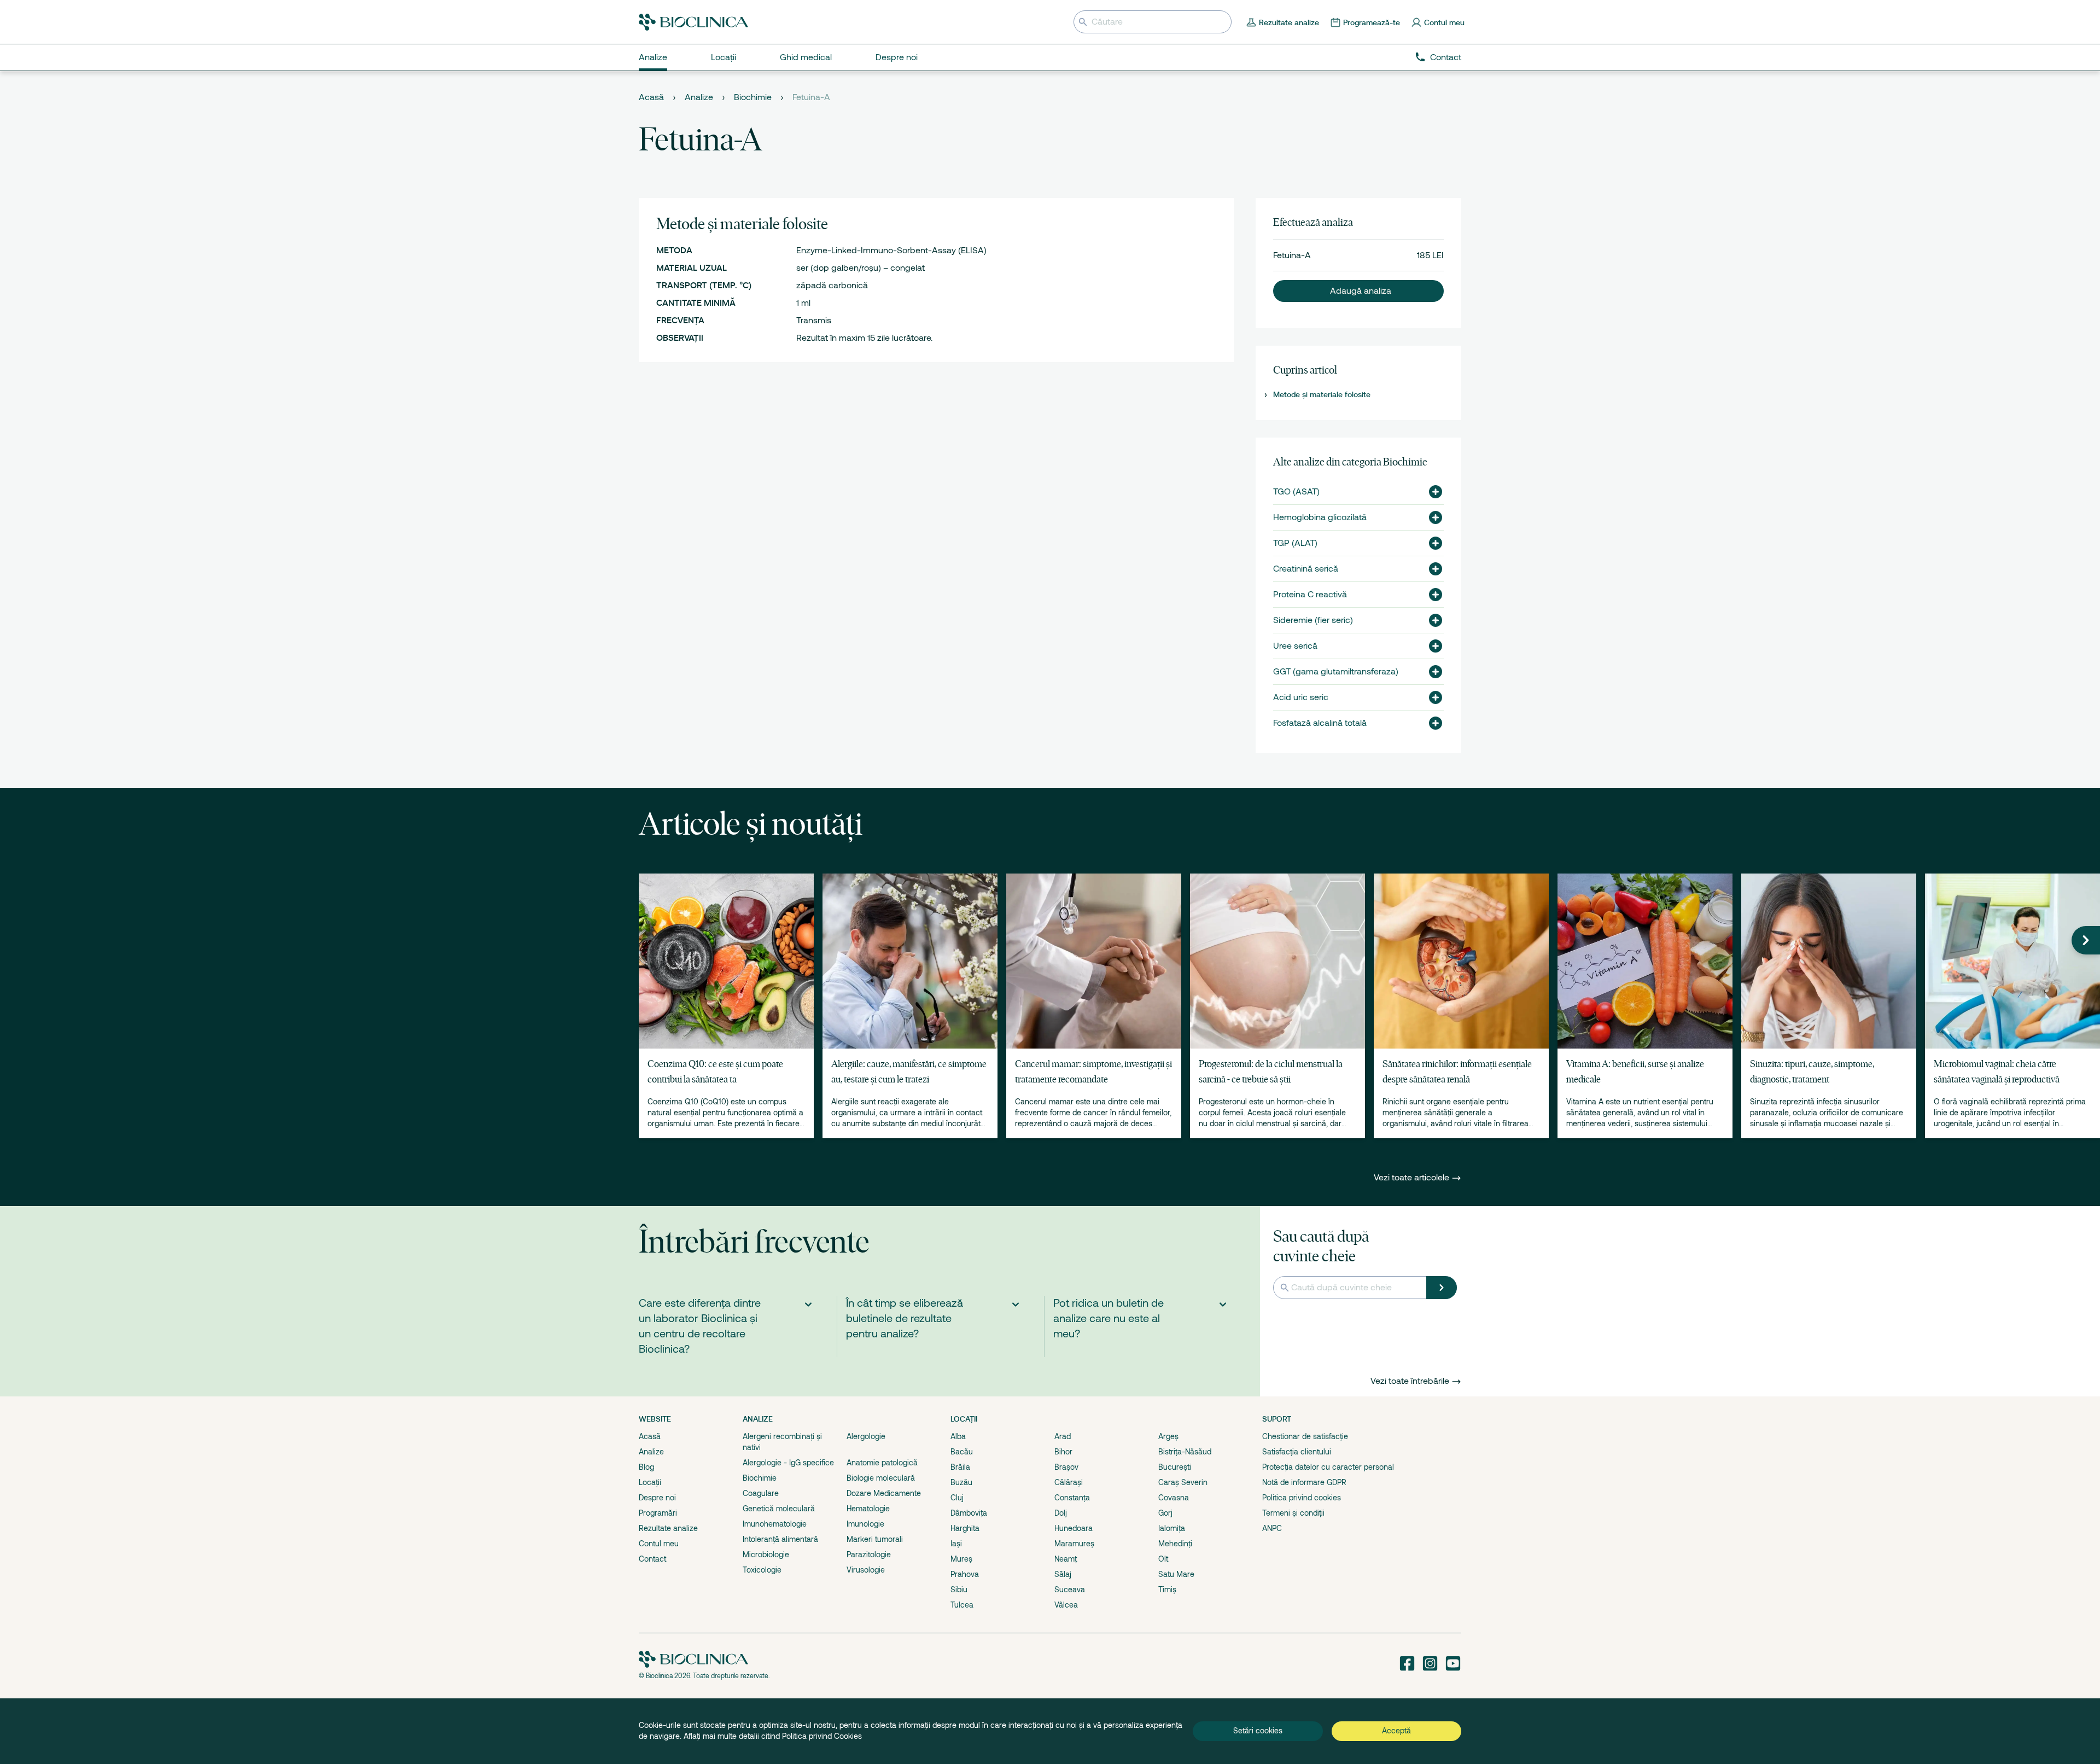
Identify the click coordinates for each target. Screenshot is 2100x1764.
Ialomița (1172, 1528)
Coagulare (761, 1493)
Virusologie (866, 1570)
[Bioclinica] (693, 22)
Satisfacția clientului (1297, 1452)
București (1175, 1467)
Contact (1446, 57)
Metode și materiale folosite (1322, 394)
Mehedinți (1175, 1544)
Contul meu (659, 1544)
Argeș (1168, 1436)
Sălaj (1063, 1574)
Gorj (1165, 1513)
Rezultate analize (668, 1528)
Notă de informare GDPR (1304, 1482)
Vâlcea (1066, 1605)
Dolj (1061, 1513)
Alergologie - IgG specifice (788, 1463)
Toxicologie (762, 1570)
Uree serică (1295, 646)
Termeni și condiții (1293, 1513)
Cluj (957, 1498)
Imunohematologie (775, 1524)
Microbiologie (766, 1555)
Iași (956, 1544)
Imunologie (865, 1524)
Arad (1063, 1436)
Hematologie (868, 1509)
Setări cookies (1258, 1731)
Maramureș (1074, 1544)
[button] (1358, 291)
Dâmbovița (969, 1513)
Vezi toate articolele (1413, 1178)
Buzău (961, 1482)
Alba (958, 1436)
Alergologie (866, 1436)
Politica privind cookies (1302, 1498)
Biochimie (753, 97)
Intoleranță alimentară (780, 1539)
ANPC (1272, 1528)
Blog (646, 1467)
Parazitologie (869, 1555)
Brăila (960, 1467)
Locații (650, 1482)
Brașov (1066, 1467)
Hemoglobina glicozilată (1320, 517)
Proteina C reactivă (1310, 595)
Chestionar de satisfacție (1305, 1436)
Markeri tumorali (875, 1539)
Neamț (1066, 1559)
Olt (1163, 1559)
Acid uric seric (1301, 697)
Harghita (965, 1528)
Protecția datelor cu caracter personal (1328, 1467)
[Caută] (1442, 1288)
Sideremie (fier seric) (1313, 620)
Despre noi (657, 1498)
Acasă (651, 97)
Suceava (1070, 1590)
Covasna (1174, 1498)
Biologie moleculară (881, 1478)
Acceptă (1396, 1731)
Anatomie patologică (882, 1463)
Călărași (1069, 1482)
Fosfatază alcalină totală (1320, 723)
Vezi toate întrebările (1410, 1381)
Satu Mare (1176, 1574)
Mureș (961, 1559)
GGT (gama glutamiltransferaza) (1336, 672)
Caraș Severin (1183, 1482)
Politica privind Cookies (822, 1736)
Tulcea (962, 1605)
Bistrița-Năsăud (1185, 1452)
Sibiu (959, 1590)
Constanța (1072, 1498)
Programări (658, 1513)
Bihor (1063, 1452)
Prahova (965, 1574)
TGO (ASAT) (1296, 492)
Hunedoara (1074, 1528)
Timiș (1167, 1590)
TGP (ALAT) (1295, 543)
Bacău (962, 1452)
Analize (699, 97)
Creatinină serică (1306, 569)
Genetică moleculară (779, 1509)
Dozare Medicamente (884, 1493)
